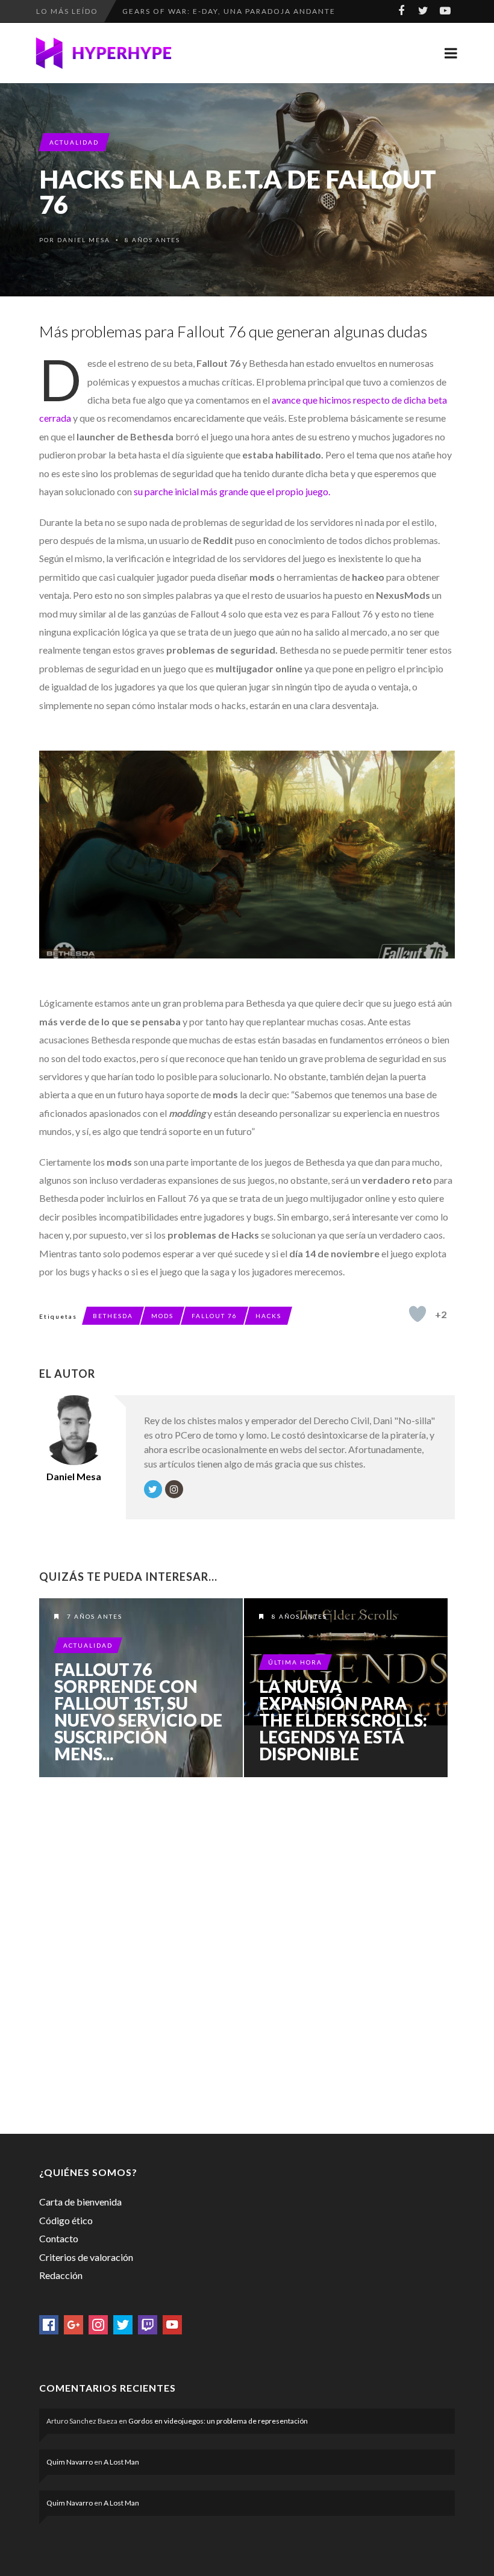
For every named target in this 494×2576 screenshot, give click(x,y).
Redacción (61, 2275)
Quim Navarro (70, 2462)
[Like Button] (417, 1314)
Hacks (268, 1316)
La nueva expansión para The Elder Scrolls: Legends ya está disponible (343, 1720)
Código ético (66, 2220)
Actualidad (74, 142)
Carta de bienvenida (80, 2202)
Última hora (295, 1662)
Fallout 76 (214, 1316)
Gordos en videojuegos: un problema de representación (218, 2421)
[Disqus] (247, 1953)
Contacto (59, 2238)
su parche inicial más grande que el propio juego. (232, 491)
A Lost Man (121, 2462)
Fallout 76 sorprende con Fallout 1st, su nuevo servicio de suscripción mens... (138, 1712)
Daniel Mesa (84, 240)
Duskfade (145, 16)
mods (162, 1316)
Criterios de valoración (86, 2257)
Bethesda (113, 1316)
